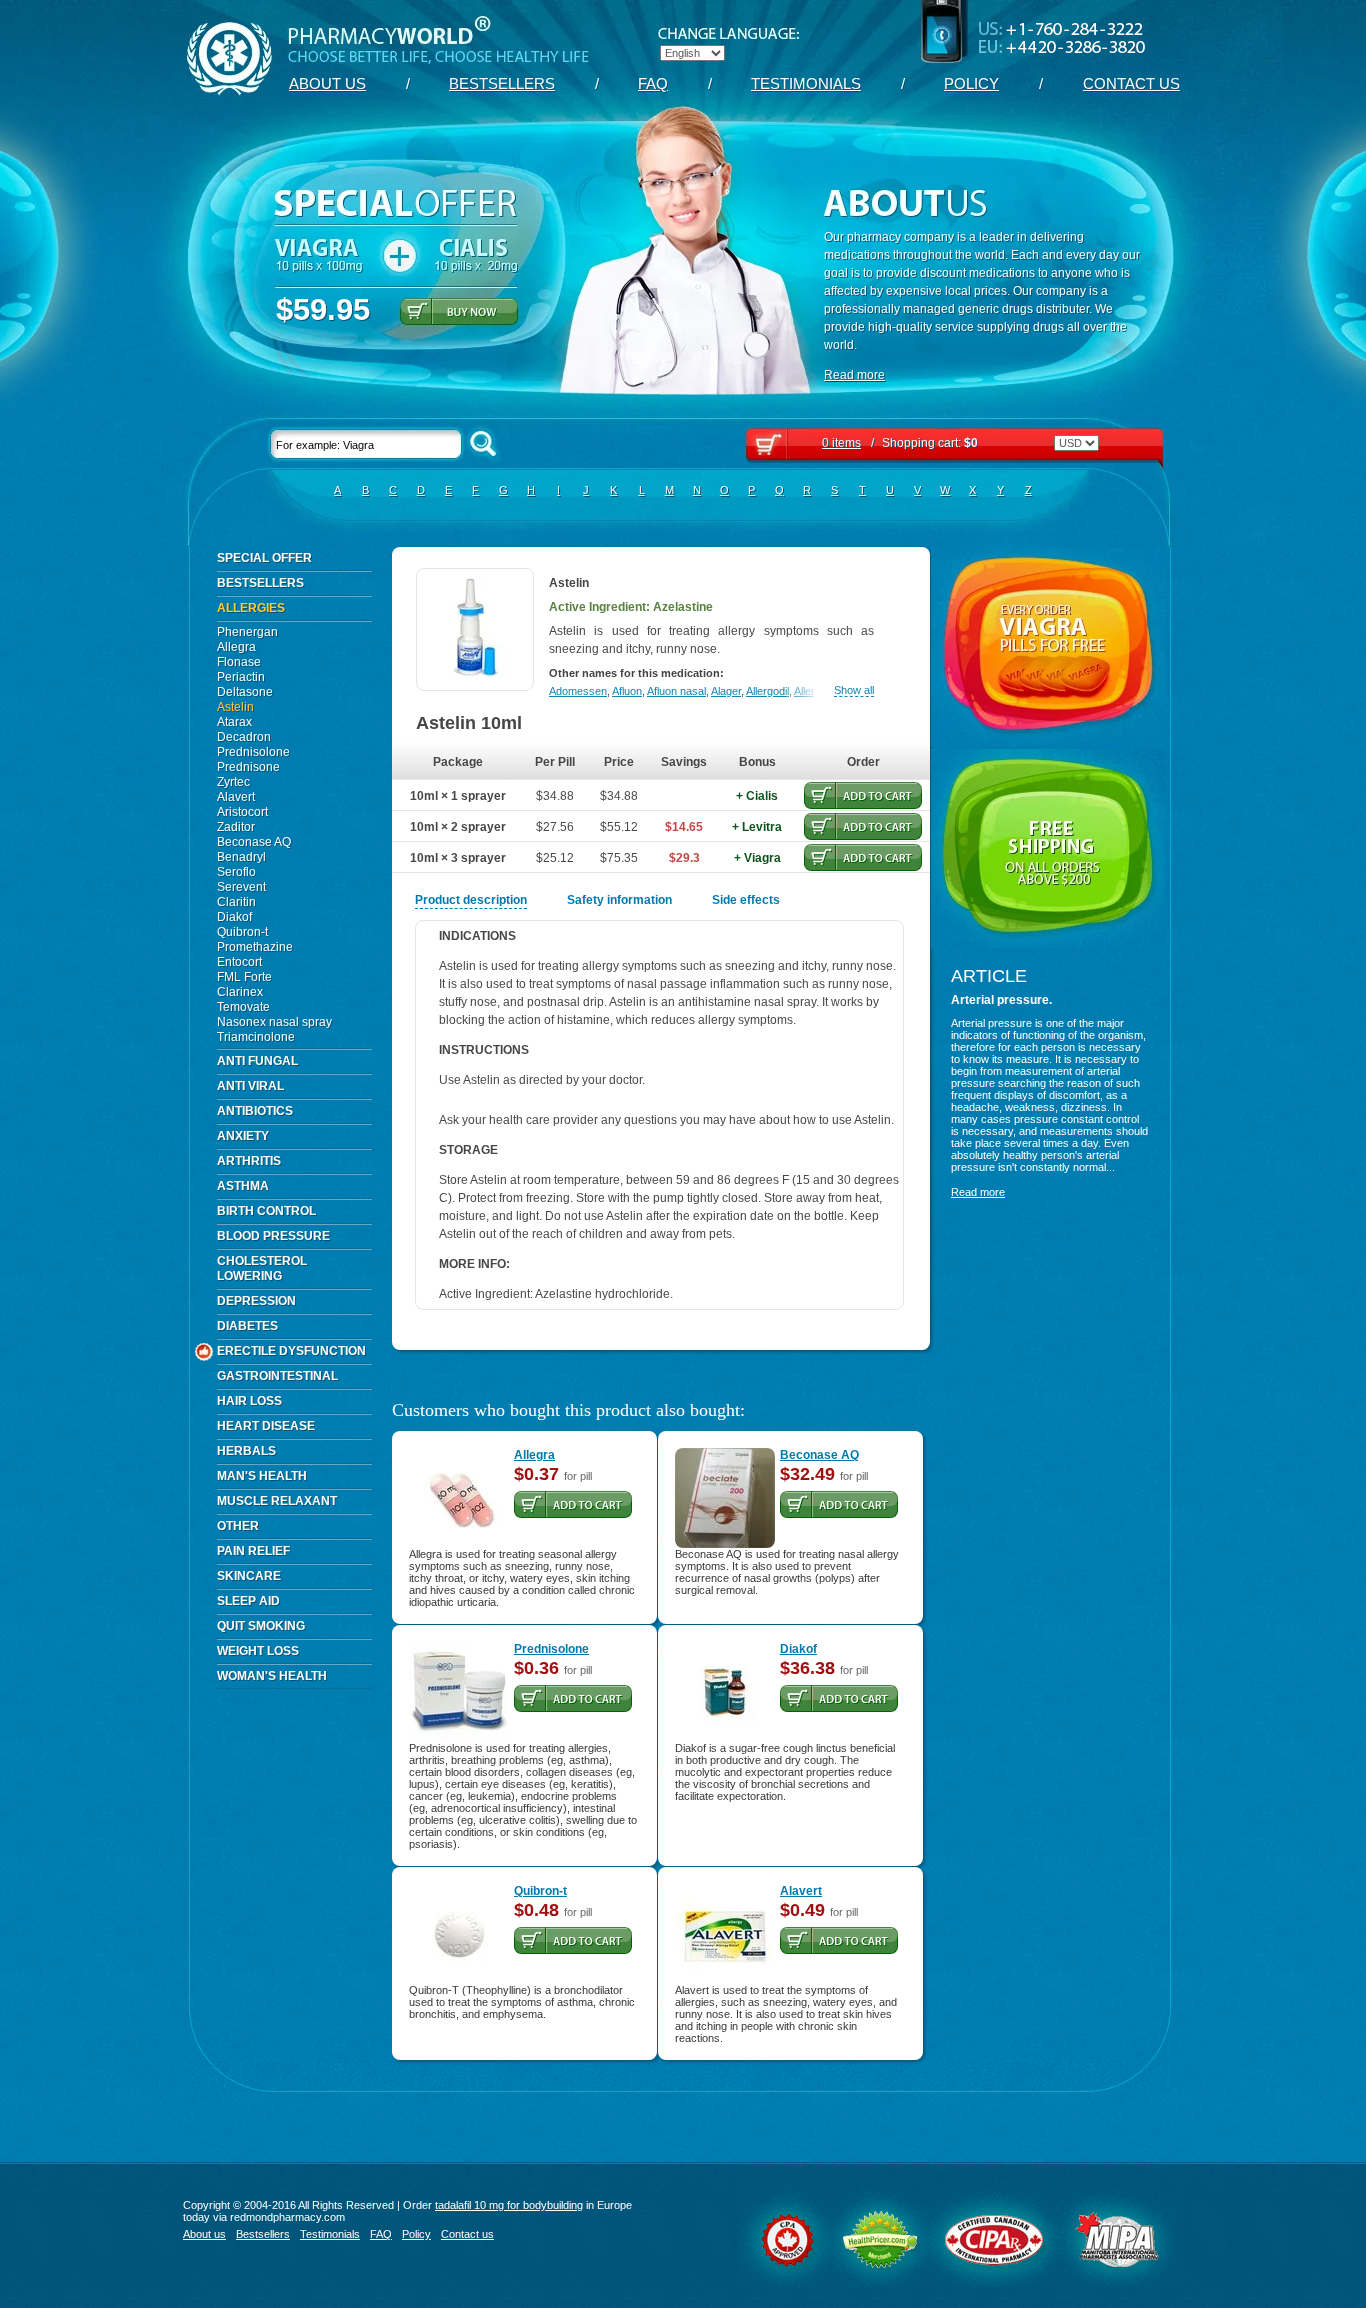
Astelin (235, 707)
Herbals (246, 1451)
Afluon (627, 691)
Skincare (249, 1576)
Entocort (239, 962)
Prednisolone (253, 752)
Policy (971, 83)
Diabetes (247, 1326)
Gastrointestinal (277, 1376)
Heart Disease (266, 1426)
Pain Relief (253, 1551)
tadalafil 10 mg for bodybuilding (509, 2205)
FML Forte (244, 977)
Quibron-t (242, 932)
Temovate (243, 1007)
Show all (854, 690)
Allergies (251, 608)
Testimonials (806, 83)
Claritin (236, 902)
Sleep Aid (248, 1601)
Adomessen (578, 691)
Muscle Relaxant (277, 1501)
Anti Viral (250, 1086)
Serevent (241, 887)
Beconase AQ (254, 842)
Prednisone (248, 767)
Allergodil (767, 691)
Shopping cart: (900, 443)
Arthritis (249, 1161)
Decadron (244, 737)
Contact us (1131, 83)
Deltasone (245, 692)
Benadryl (241, 857)
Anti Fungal (257, 1061)
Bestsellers (502, 83)
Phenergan (247, 632)
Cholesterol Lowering (262, 1268)
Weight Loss (258, 1651)
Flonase (239, 662)
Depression (256, 1301)
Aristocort (242, 812)
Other (238, 1526)
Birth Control (266, 1211)
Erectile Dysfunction (291, 1351)
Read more (854, 375)
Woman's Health (272, 1676)
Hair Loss (249, 1401)
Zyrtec (233, 782)
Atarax (234, 722)
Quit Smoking (261, 1626)
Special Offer (264, 558)
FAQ (653, 83)
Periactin (241, 677)
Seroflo (236, 872)
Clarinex (240, 992)
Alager (726, 691)
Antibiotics (255, 1111)
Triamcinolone (256, 1037)
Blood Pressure (273, 1236)
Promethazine (255, 947)
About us (327, 83)
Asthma (243, 1186)
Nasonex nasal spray (274, 1022)
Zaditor (236, 827)
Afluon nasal (676, 691)
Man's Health (262, 1476)
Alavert (236, 797)
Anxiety (243, 1136)
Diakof (234, 917)
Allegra (236, 647)
